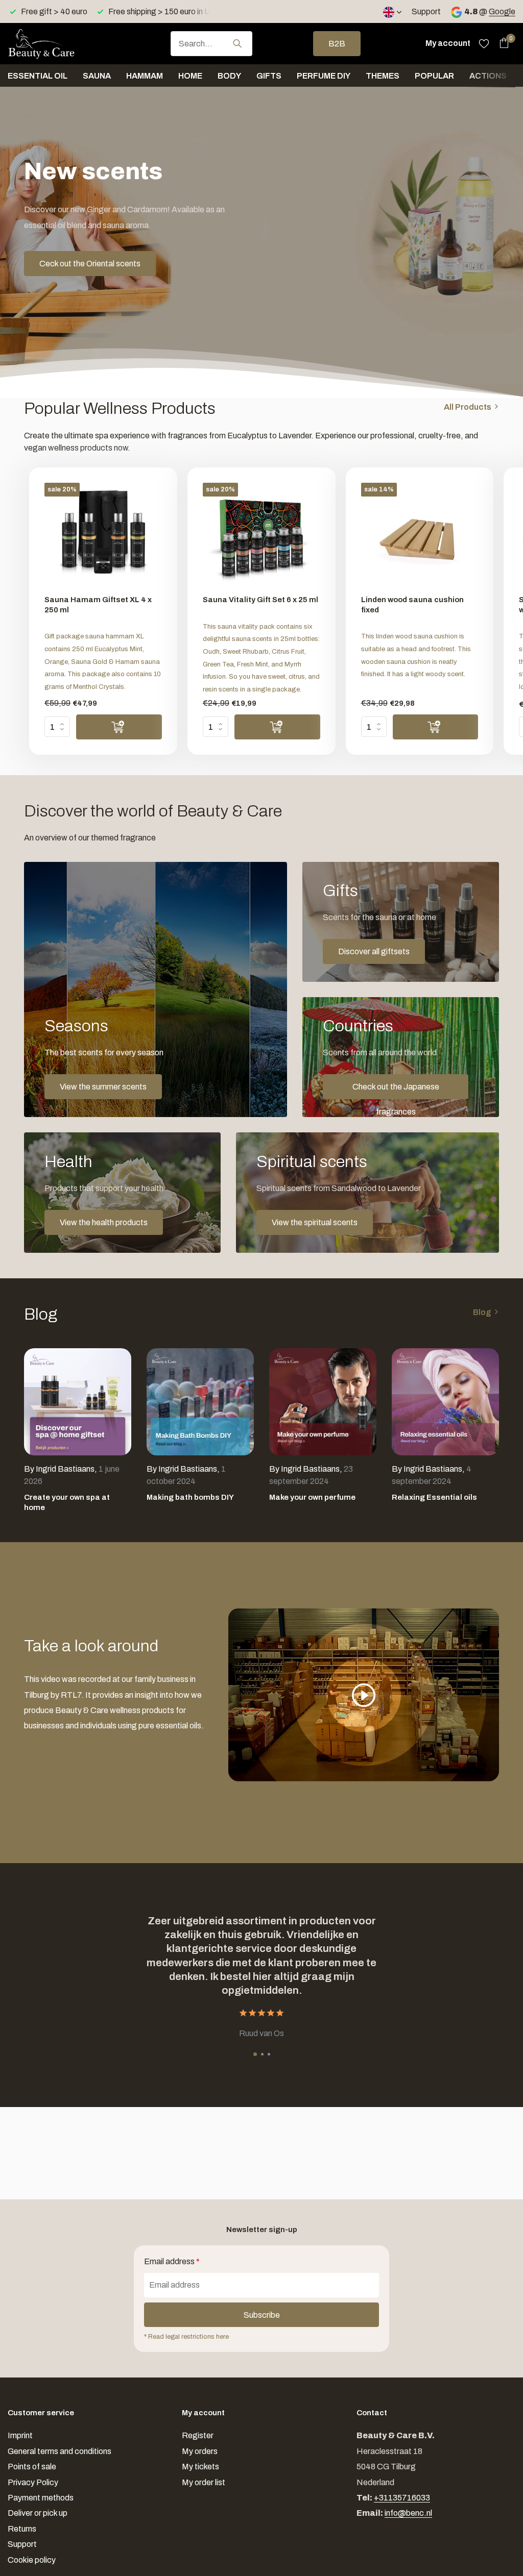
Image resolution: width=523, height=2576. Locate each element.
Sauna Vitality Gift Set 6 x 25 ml (260, 600)
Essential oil (38, 76)
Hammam (145, 76)
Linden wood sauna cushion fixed (412, 605)
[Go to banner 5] (367, 1193)
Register (198, 2435)
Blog (482, 1312)
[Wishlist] (484, 43)
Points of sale (32, 2467)
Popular (434, 76)
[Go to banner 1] (156, 989)
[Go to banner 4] (122, 1193)
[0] (501, 43)
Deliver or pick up (38, 2513)
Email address (172, 2261)
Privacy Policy (33, 2482)
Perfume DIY (324, 76)
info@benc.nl (408, 2513)
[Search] (237, 43)
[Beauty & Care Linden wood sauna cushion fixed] (420, 535)
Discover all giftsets (374, 951)
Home (190, 76)
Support (426, 11)
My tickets (200, 2467)
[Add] (119, 727)
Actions (488, 76)
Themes (383, 76)
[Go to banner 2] (401, 922)
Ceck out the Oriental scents (90, 264)
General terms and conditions (60, 2451)
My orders (200, 2451)
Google (502, 11)
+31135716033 (402, 2498)
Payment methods (41, 2498)
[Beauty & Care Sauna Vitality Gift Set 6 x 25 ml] (261, 535)
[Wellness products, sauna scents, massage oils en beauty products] (59, 43)
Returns (22, 2529)
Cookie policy (32, 2560)
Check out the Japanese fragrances (396, 1091)
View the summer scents (103, 1087)
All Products (468, 407)
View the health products (104, 1222)
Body (229, 76)
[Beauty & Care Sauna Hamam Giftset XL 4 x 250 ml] (103, 535)
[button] (255, 2054)
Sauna (97, 76)
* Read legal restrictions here (186, 2337)
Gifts (269, 76)
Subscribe (262, 2315)
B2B (337, 44)
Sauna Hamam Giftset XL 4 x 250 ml (98, 605)
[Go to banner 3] (401, 1057)
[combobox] (211, 44)
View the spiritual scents (315, 1222)
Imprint (20, 2435)
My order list (204, 2482)
